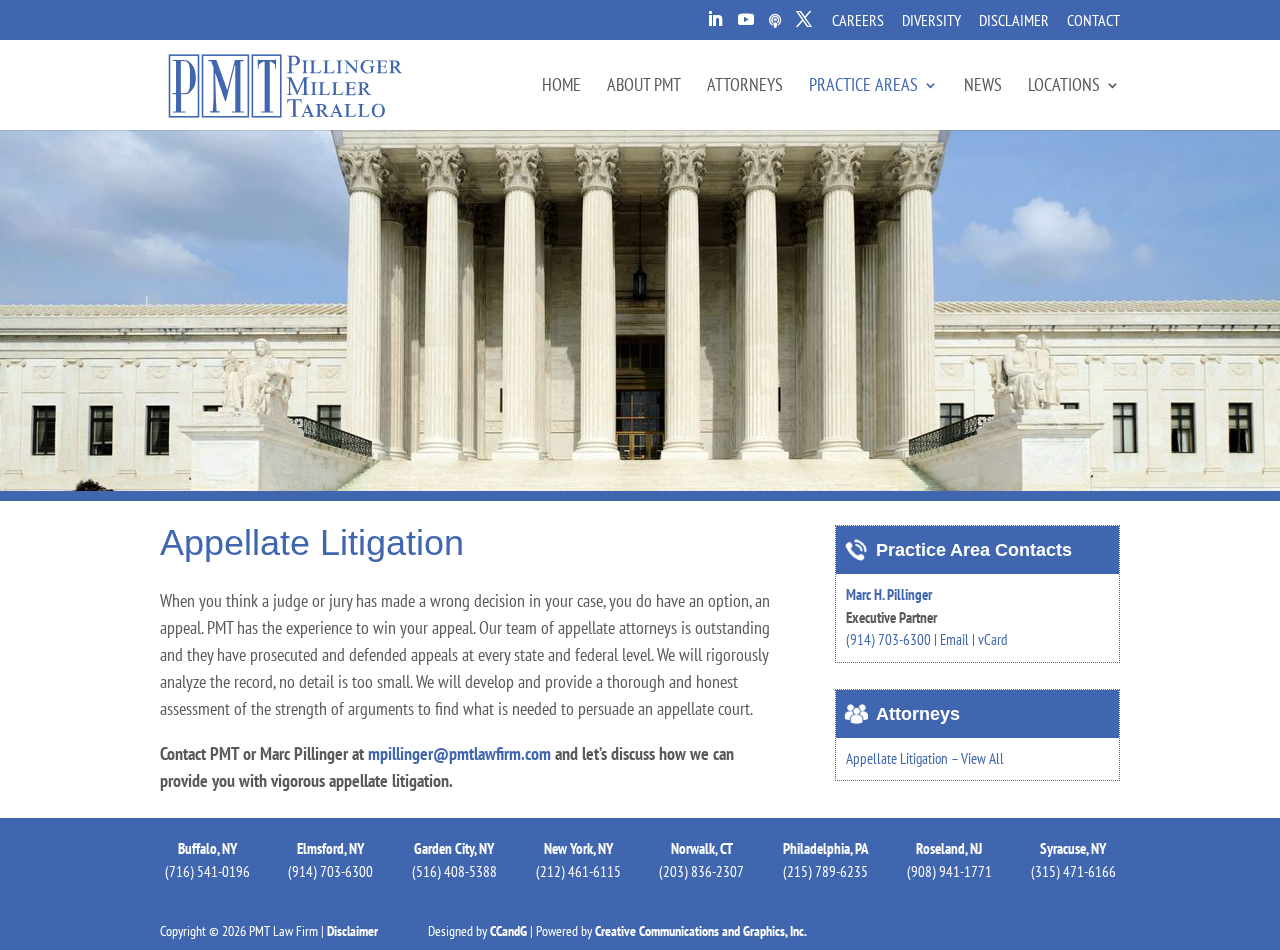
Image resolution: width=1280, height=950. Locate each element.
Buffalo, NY (207, 848)
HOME (561, 87)
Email (954, 639)
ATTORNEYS (745, 87)
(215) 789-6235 (825, 871)
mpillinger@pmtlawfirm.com (459, 753)
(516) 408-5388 (454, 871)
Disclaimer (352, 931)
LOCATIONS (1064, 87)
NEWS (983, 87)
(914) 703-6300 (888, 639)
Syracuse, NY (1073, 848)
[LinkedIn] (715, 25)
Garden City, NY (454, 848)
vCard (993, 639)
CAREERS (858, 21)
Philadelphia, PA (826, 848)
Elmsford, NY (330, 848)
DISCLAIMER (1014, 21)
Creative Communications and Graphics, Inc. (701, 931)
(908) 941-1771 (949, 871)
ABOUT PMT (644, 87)
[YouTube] (746, 25)
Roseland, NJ (949, 848)
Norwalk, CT (702, 848)
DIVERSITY (931, 21)
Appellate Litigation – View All (925, 758)
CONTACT (1093, 21)
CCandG (508, 931)
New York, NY (578, 848)
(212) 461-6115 (578, 871)
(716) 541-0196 (207, 871)
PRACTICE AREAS (863, 87)
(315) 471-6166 (1073, 871)
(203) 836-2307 (701, 871)
